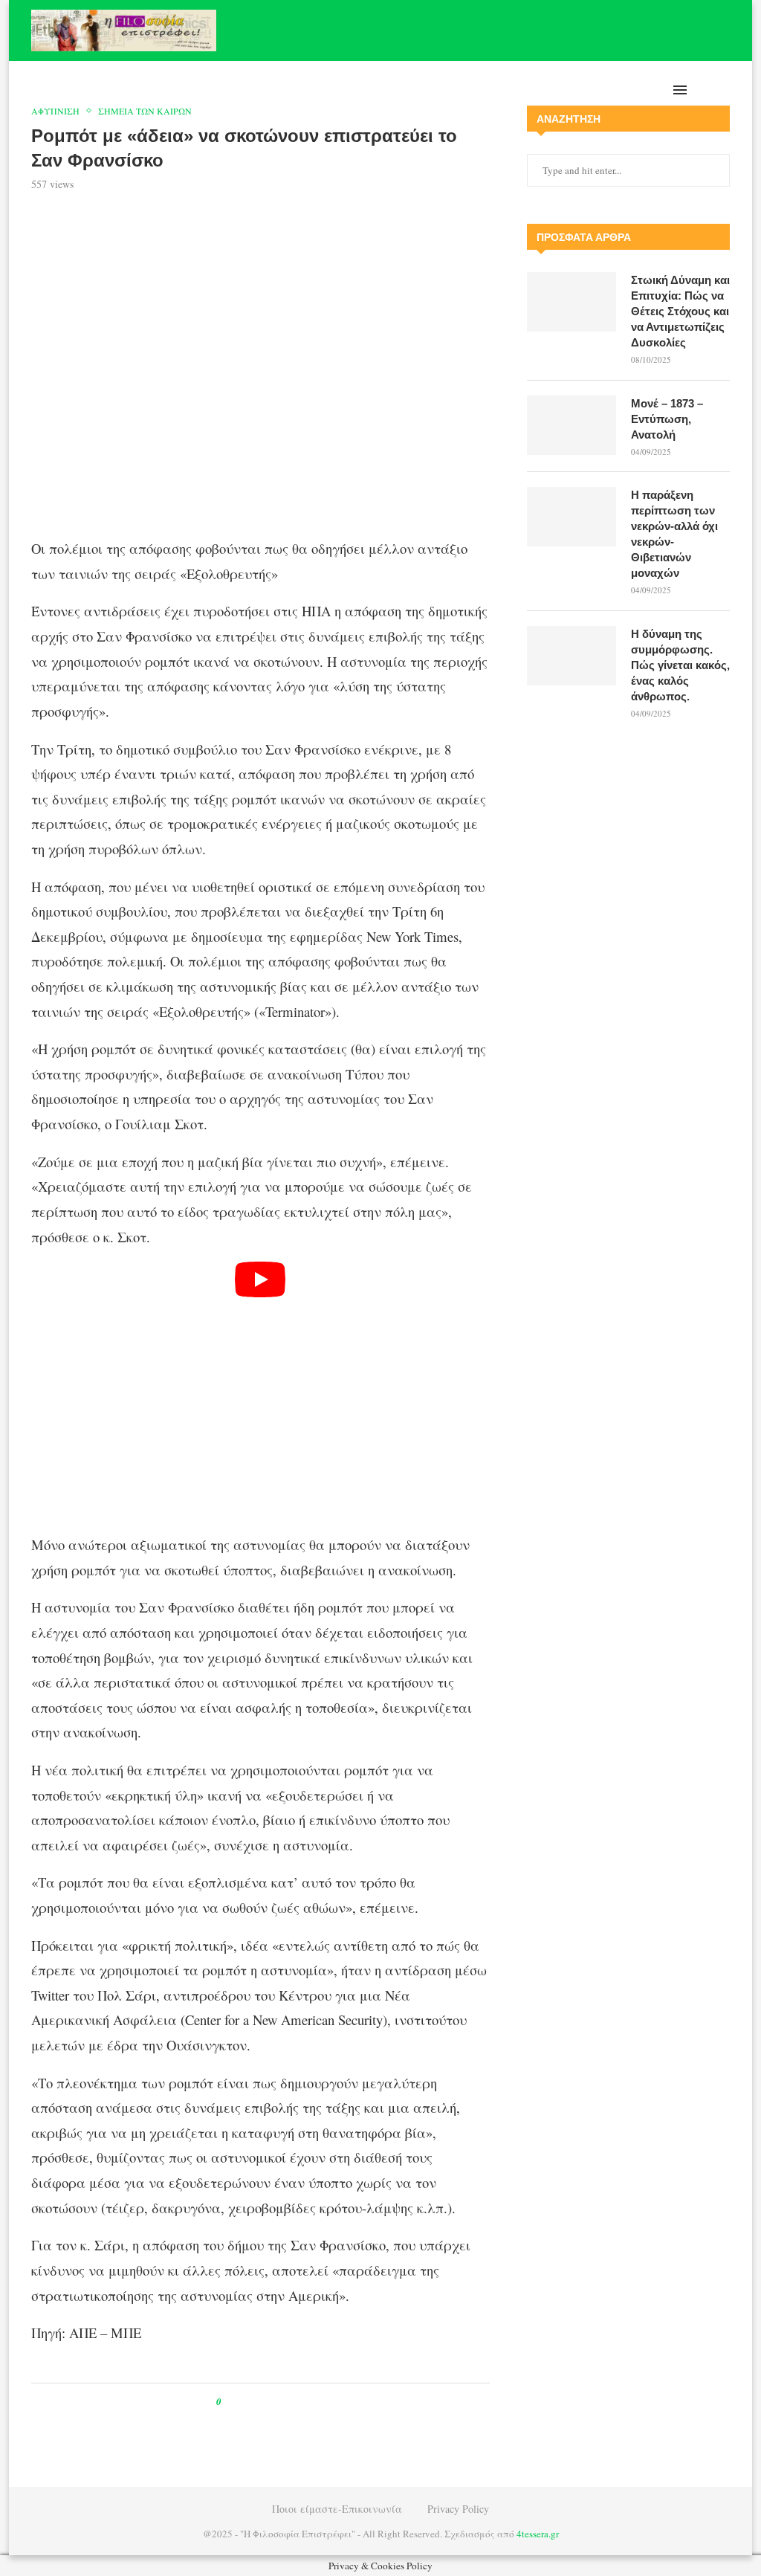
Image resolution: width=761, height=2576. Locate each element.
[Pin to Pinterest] (266, 2402)
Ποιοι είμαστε (608, 90)
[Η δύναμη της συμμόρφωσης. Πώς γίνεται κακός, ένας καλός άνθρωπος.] (571, 656)
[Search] (722, 90)
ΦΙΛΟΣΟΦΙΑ (315, 90)
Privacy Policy (458, 2509)
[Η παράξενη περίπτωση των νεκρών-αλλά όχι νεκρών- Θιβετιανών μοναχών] (571, 517)
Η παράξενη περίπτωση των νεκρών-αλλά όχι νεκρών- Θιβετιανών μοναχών (674, 534)
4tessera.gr (538, 2534)
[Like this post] (229, 2402)
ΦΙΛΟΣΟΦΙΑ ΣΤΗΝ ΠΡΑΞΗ (217, 90)
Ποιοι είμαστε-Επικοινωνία (337, 2509)
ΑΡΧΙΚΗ (71, 90)
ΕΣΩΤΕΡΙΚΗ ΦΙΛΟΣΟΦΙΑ (411, 90)
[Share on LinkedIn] (281, 2402)
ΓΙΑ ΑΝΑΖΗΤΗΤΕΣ (519, 90)
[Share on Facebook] (246, 2402)
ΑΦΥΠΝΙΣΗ (119, 90)
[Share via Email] (295, 2402)
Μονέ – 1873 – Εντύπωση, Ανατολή (667, 419)
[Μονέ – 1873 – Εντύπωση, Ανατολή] (571, 425)
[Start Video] (260, 1391)
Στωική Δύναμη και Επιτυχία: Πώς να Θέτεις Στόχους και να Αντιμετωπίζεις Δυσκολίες (680, 311)
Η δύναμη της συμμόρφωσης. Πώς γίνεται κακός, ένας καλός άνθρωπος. (680, 665)
